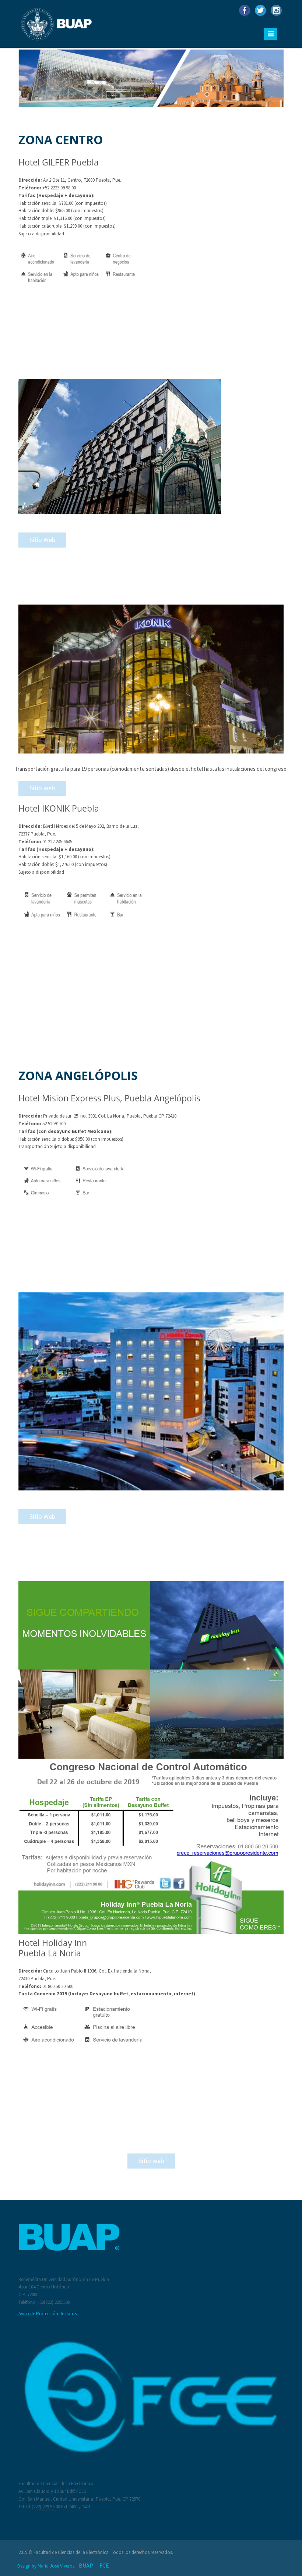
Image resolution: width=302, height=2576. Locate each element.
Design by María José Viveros (46, 2566)
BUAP (86, 2565)
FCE (104, 2565)
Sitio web (42, 788)
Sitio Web (42, 540)
